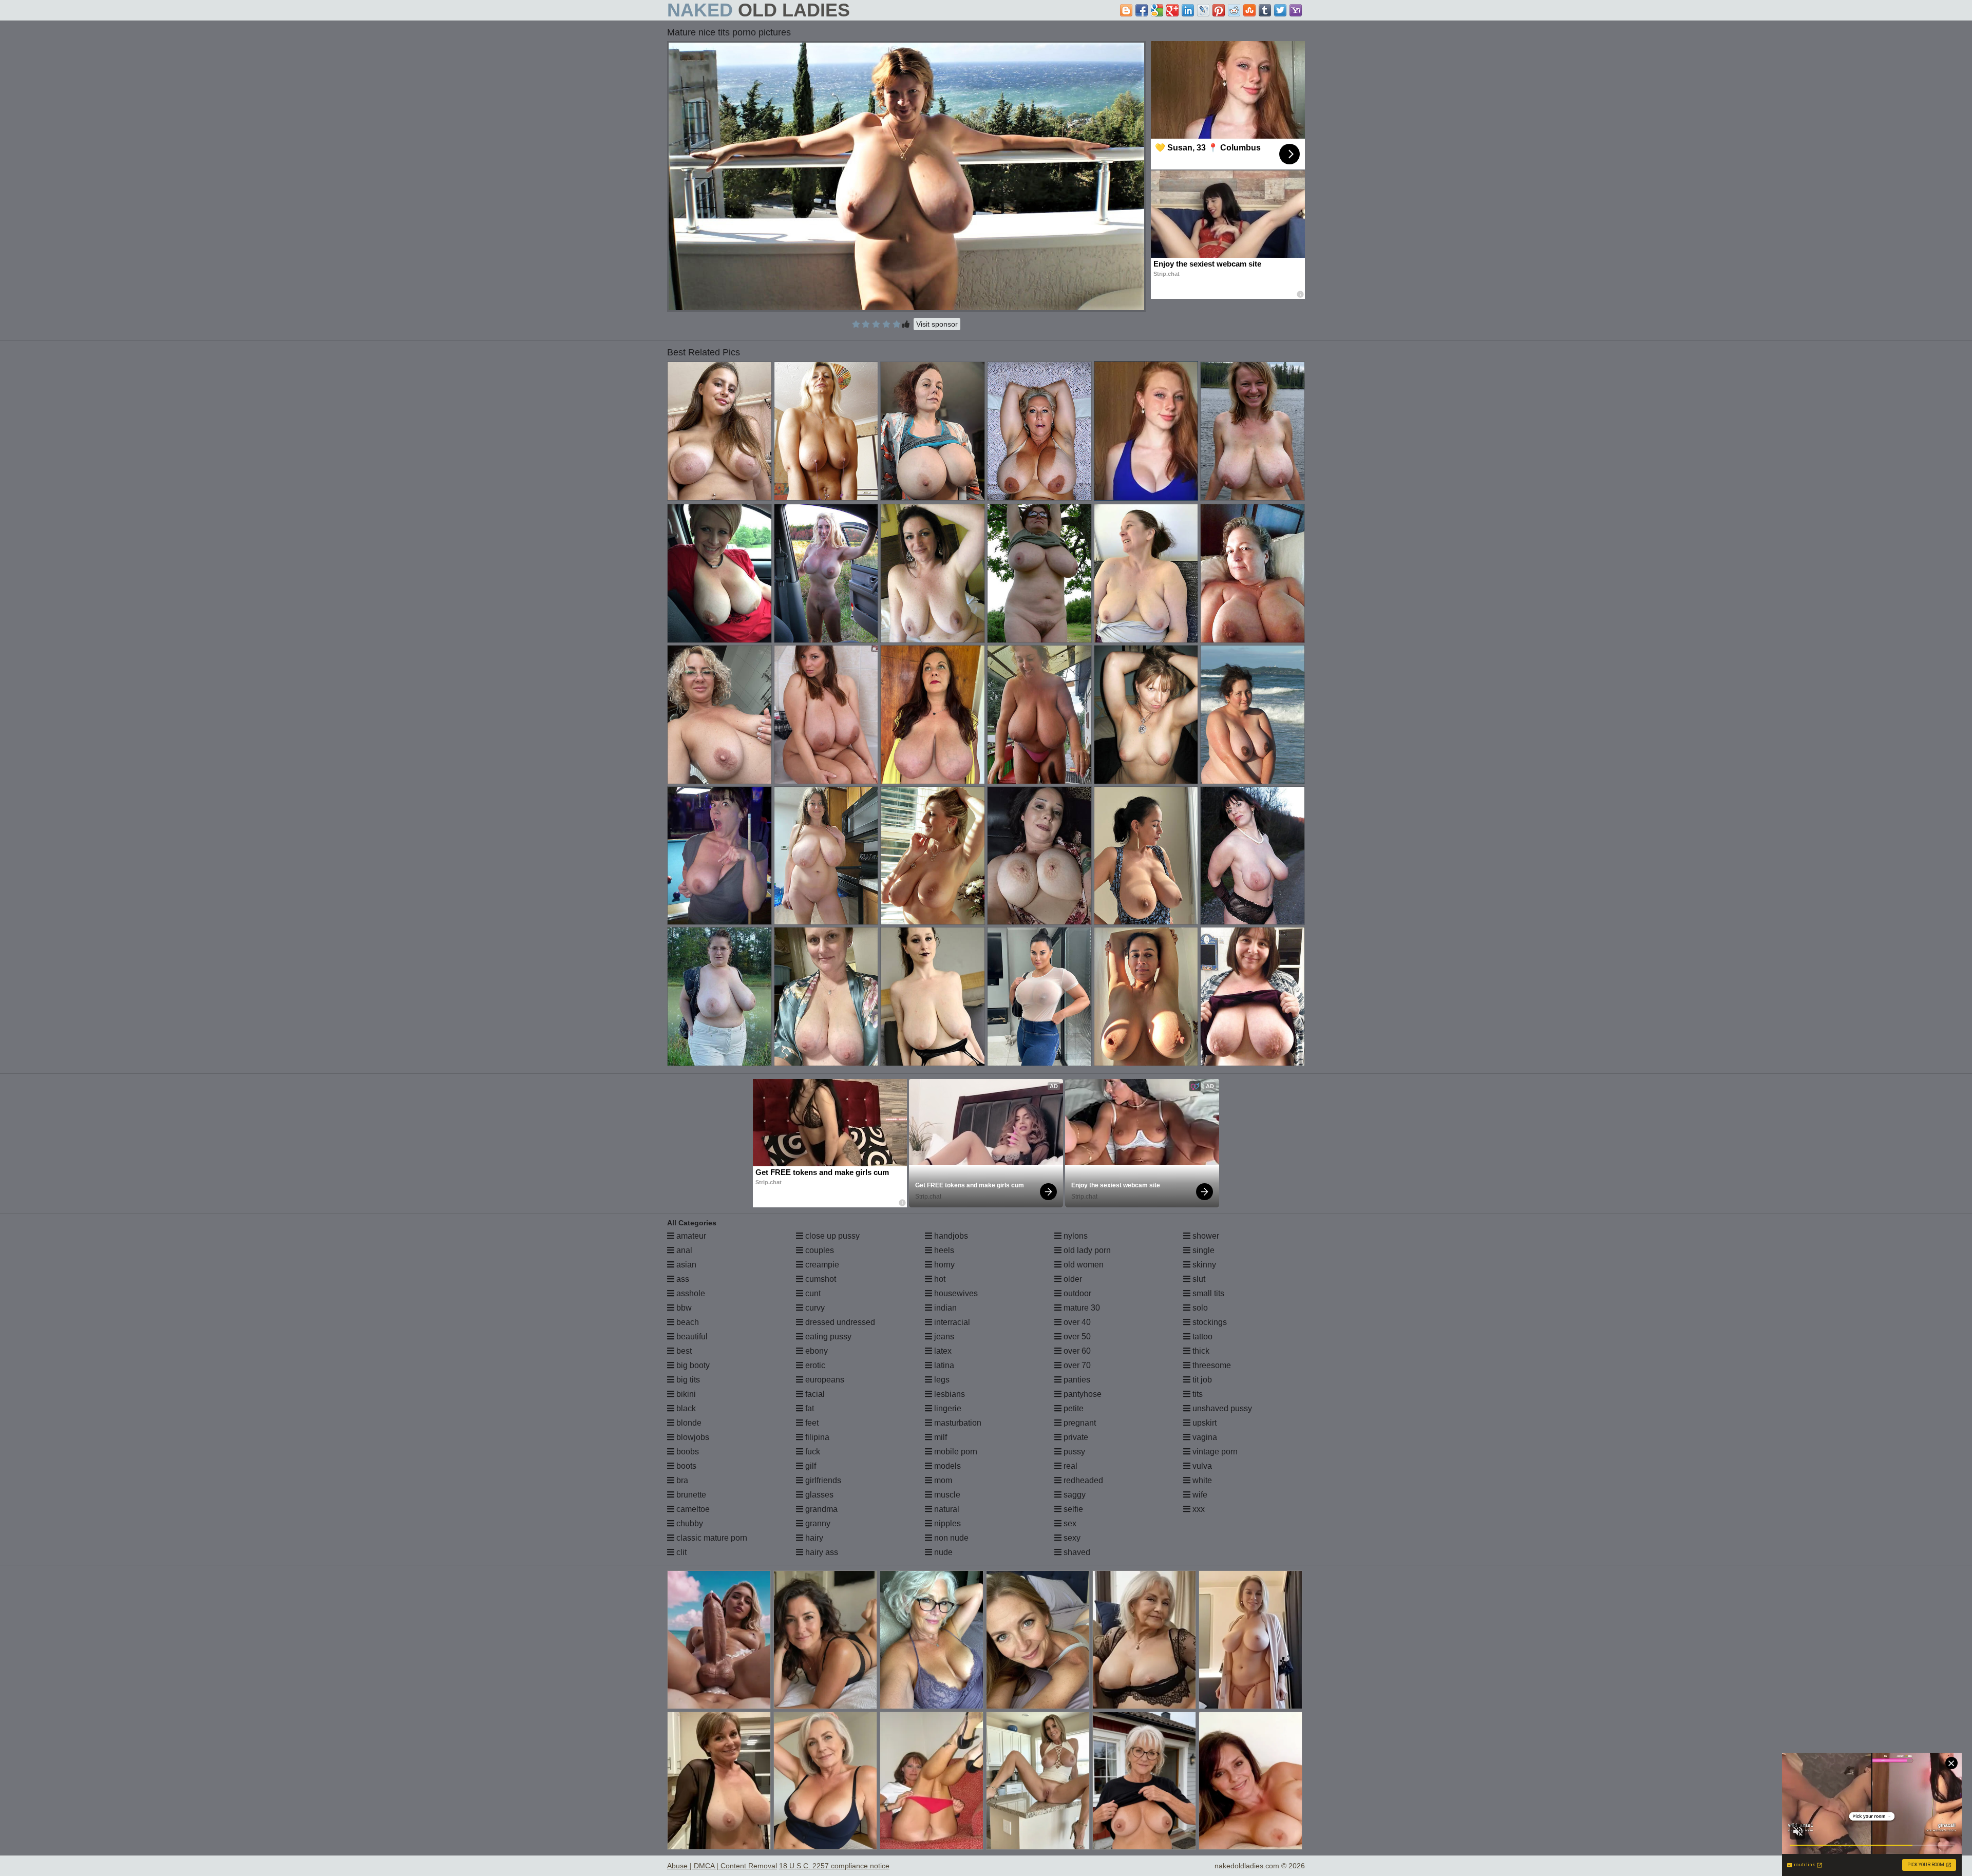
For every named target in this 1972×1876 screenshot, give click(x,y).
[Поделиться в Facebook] (1142, 10)
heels (943, 1250)
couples (819, 1250)
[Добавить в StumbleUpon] (1249, 10)
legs (941, 1380)
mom (942, 1480)
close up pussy (831, 1236)
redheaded (1082, 1480)
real (1069, 1466)
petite (1073, 1408)
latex (942, 1351)
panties (1076, 1380)
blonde (688, 1423)
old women (1083, 1265)
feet (811, 1423)
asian (685, 1265)
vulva (1201, 1466)
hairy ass (821, 1552)
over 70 (1076, 1365)
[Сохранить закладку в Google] (1157, 10)
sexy (1071, 1538)
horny (943, 1265)
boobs (687, 1452)
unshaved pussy (1221, 1408)
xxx (1198, 1509)
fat (809, 1408)
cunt (812, 1293)
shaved (1076, 1552)
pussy (1073, 1452)
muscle (946, 1495)
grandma (820, 1509)
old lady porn (1086, 1250)
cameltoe (692, 1509)
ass (682, 1279)
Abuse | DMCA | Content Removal (722, 1866)
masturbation (957, 1423)
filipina (816, 1437)
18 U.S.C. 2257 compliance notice (834, 1866)
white (1201, 1480)
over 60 (1076, 1351)
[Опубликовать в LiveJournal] (1203, 10)
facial (814, 1394)
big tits (687, 1380)
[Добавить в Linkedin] (1188, 10)
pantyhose (1082, 1394)
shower (1205, 1236)
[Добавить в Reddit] (1234, 10)
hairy (813, 1538)
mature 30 (1081, 1308)
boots (685, 1466)
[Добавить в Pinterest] (1219, 10)
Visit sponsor (937, 324)
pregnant (1079, 1423)
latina (943, 1365)
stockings (1209, 1322)
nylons (1075, 1236)
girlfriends (822, 1480)
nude (942, 1552)
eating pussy (827, 1337)
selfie (1072, 1509)
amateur (690, 1236)
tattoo (1201, 1337)
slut (1198, 1279)
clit (680, 1552)
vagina (1204, 1437)
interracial (951, 1322)
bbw (683, 1308)
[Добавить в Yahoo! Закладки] (1296, 10)
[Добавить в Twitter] (1280, 10)
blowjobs (692, 1437)
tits (1197, 1394)
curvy (814, 1308)
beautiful (691, 1337)
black (685, 1408)
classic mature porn (711, 1538)
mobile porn (955, 1452)
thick (1200, 1351)
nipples (946, 1523)
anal (683, 1250)
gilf (810, 1466)
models (946, 1466)
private (1075, 1437)
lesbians (949, 1394)
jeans (943, 1337)
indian (944, 1308)
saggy (1074, 1495)
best (683, 1351)
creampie (821, 1265)
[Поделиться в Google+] (1172, 10)
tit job (1201, 1380)
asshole (690, 1293)
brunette (690, 1495)
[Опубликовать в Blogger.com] (1126, 10)
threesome (1211, 1365)
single (1202, 1250)
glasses (818, 1495)
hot (939, 1279)
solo (1199, 1308)
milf (940, 1437)
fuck (812, 1452)
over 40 (1076, 1322)
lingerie (947, 1408)
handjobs (950, 1236)
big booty (692, 1365)
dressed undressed (839, 1322)
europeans (824, 1380)
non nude (950, 1538)
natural (946, 1509)
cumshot (820, 1279)
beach (687, 1322)
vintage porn (1214, 1452)
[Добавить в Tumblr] (1265, 10)
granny (817, 1523)
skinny (1203, 1265)
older (1072, 1279)
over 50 (1076, 1337)
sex (1069, 1523)
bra (681, 1480)
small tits (1207, 1293)
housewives (955, 1293)
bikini (685, 1394)
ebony (816, 1351)
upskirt (1203, 1423)
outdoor (1076, 1293)
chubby (689, 1523)
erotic (814, 1365)
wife (1199, 1495)
